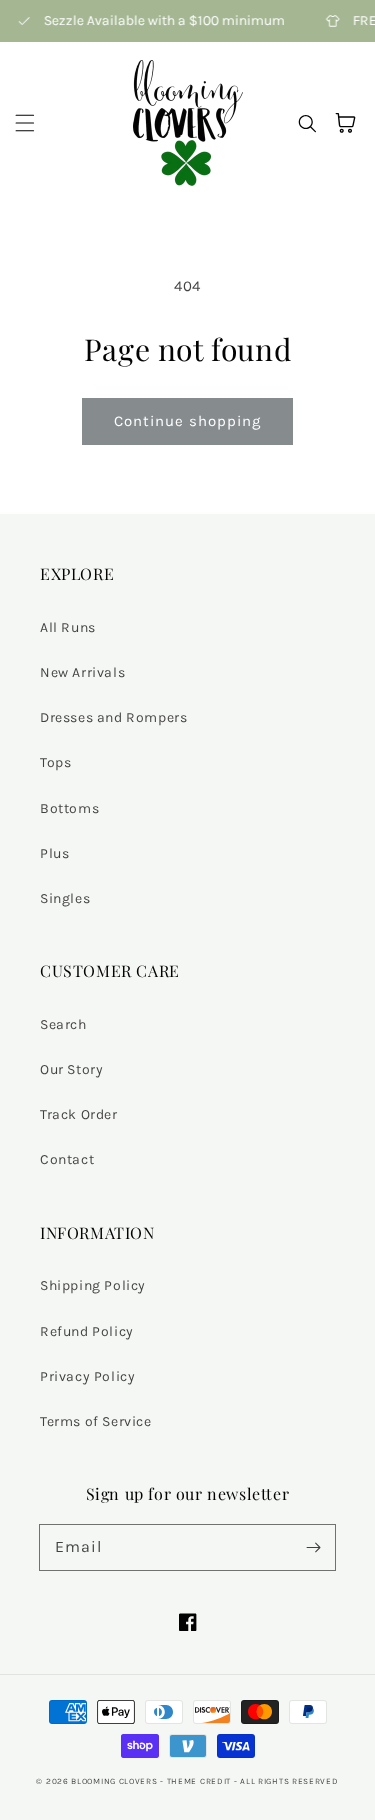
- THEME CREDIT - (200, 1781)
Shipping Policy (93, 1285)
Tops (55, 762)
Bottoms (69, 808)
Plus (54, 853)
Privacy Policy (87, 1376)
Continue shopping (187, 421)
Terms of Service (96, 1421)
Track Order (79, 1114)
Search (63, 1024)
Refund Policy (87, 1331)
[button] (25, 123)
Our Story (71, 1069)
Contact (67, 1159)
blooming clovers (114, 1781)
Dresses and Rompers (113, 717)
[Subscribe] (313, 1547)
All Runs (68, 627)
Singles (65, 898)
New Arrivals (82, 672)
